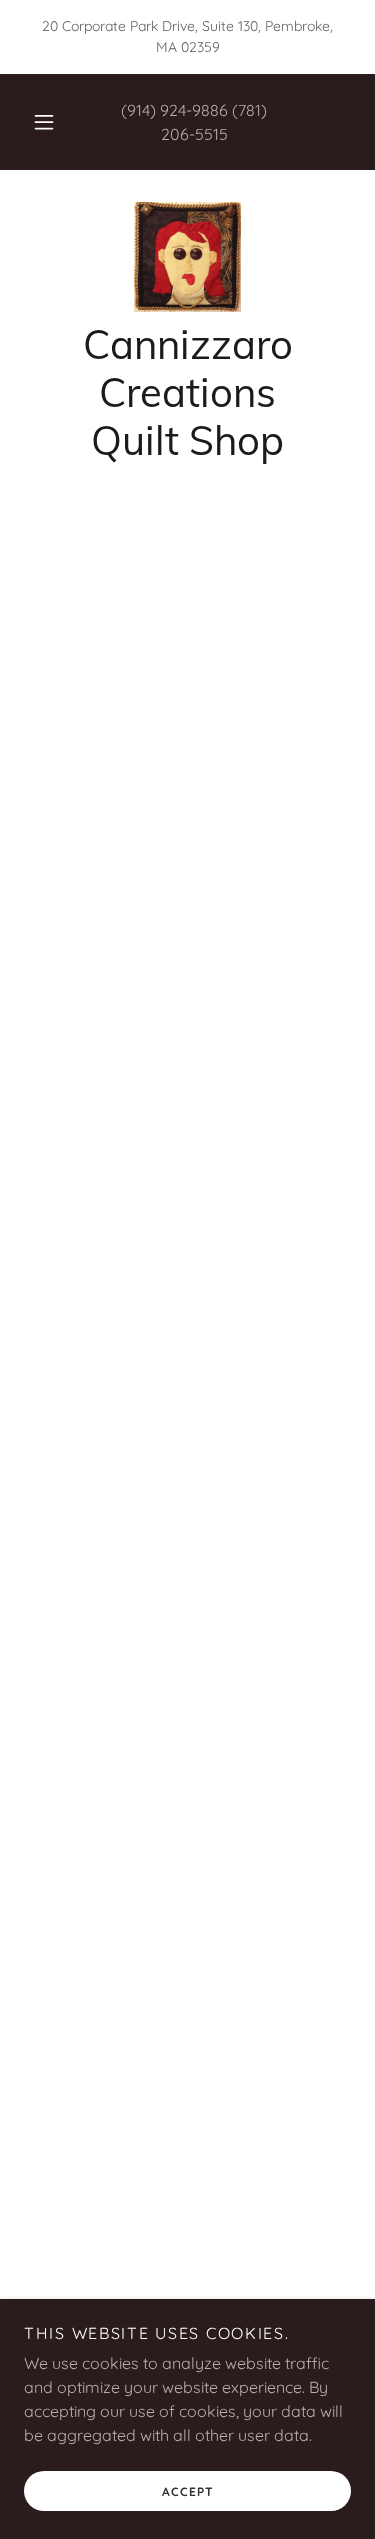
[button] (44, 122)
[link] (188, 257)
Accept (188, 2491)
